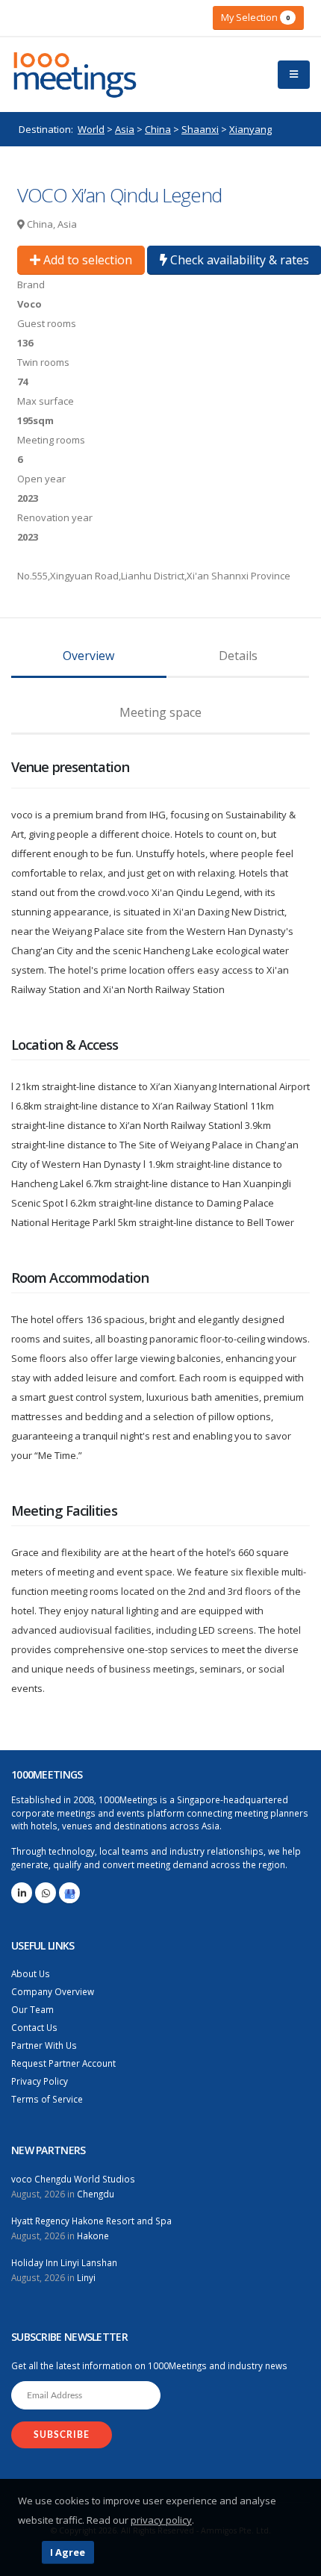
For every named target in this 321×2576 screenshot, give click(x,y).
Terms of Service (47, 2099)
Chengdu (96, 2194)
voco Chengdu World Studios (73, 2179)
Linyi (86, 2277)
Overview (88, 656)
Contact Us (34, 2027)
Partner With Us (44, 2045)
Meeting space (160, 712)
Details (238, 656)
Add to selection (86, 260)
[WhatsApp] (46, 1893)
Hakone (93, 2236)
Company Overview (53, 1991)
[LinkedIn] (22, 1893)
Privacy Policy (40, 2081)
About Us (31, 1973)
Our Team (32, 2009)
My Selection (255, 17)
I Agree (68, 2552)
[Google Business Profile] (69, 1893)
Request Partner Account (63, 2063)
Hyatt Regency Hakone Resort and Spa (91, 2221)
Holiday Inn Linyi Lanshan (64, 2262)
